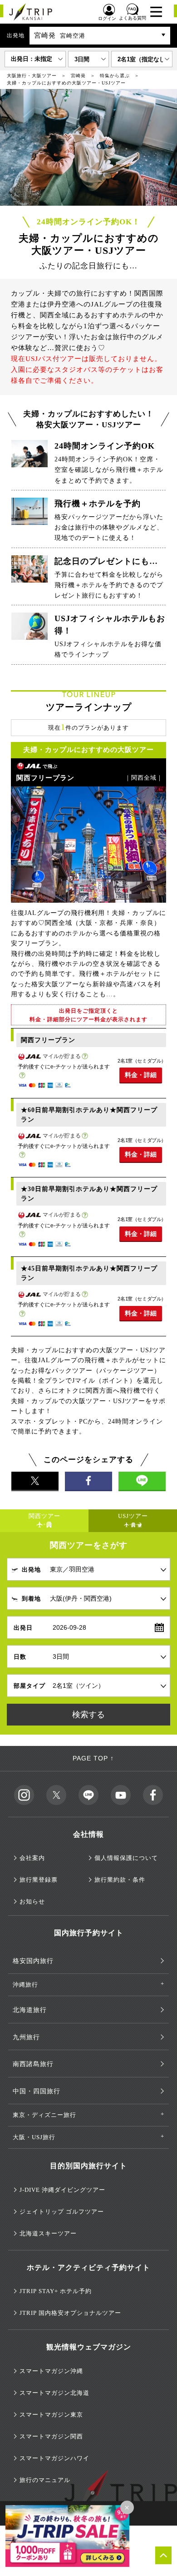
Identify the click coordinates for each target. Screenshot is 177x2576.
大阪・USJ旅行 (34, 2137)
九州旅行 (26, 2037)
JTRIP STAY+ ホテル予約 (56, 2291)
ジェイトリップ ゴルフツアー (62, 2212)
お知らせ (32, 1901)
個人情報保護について (126, 1858)
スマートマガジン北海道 (54, 2393)
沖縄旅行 (25, 1985)
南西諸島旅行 (33, 2064)
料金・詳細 (141, 1075)
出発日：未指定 (32, 59)
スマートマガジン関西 (51, 2436)
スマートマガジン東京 (51, 2415)
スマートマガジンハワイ (54, 2458)
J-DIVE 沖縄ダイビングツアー (62, 2190)
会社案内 (32, 1858)
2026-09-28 (69, 1627)
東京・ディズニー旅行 (44, 2115)
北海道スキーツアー (48, 2233)
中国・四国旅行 (37, 2091)
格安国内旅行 (33, 1961)
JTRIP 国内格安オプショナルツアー (70, 2313)
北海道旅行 (30, 2010)
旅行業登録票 (39, 1880)
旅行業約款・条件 (120, 1880)
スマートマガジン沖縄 (51, 2371)
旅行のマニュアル (45, 2480)
